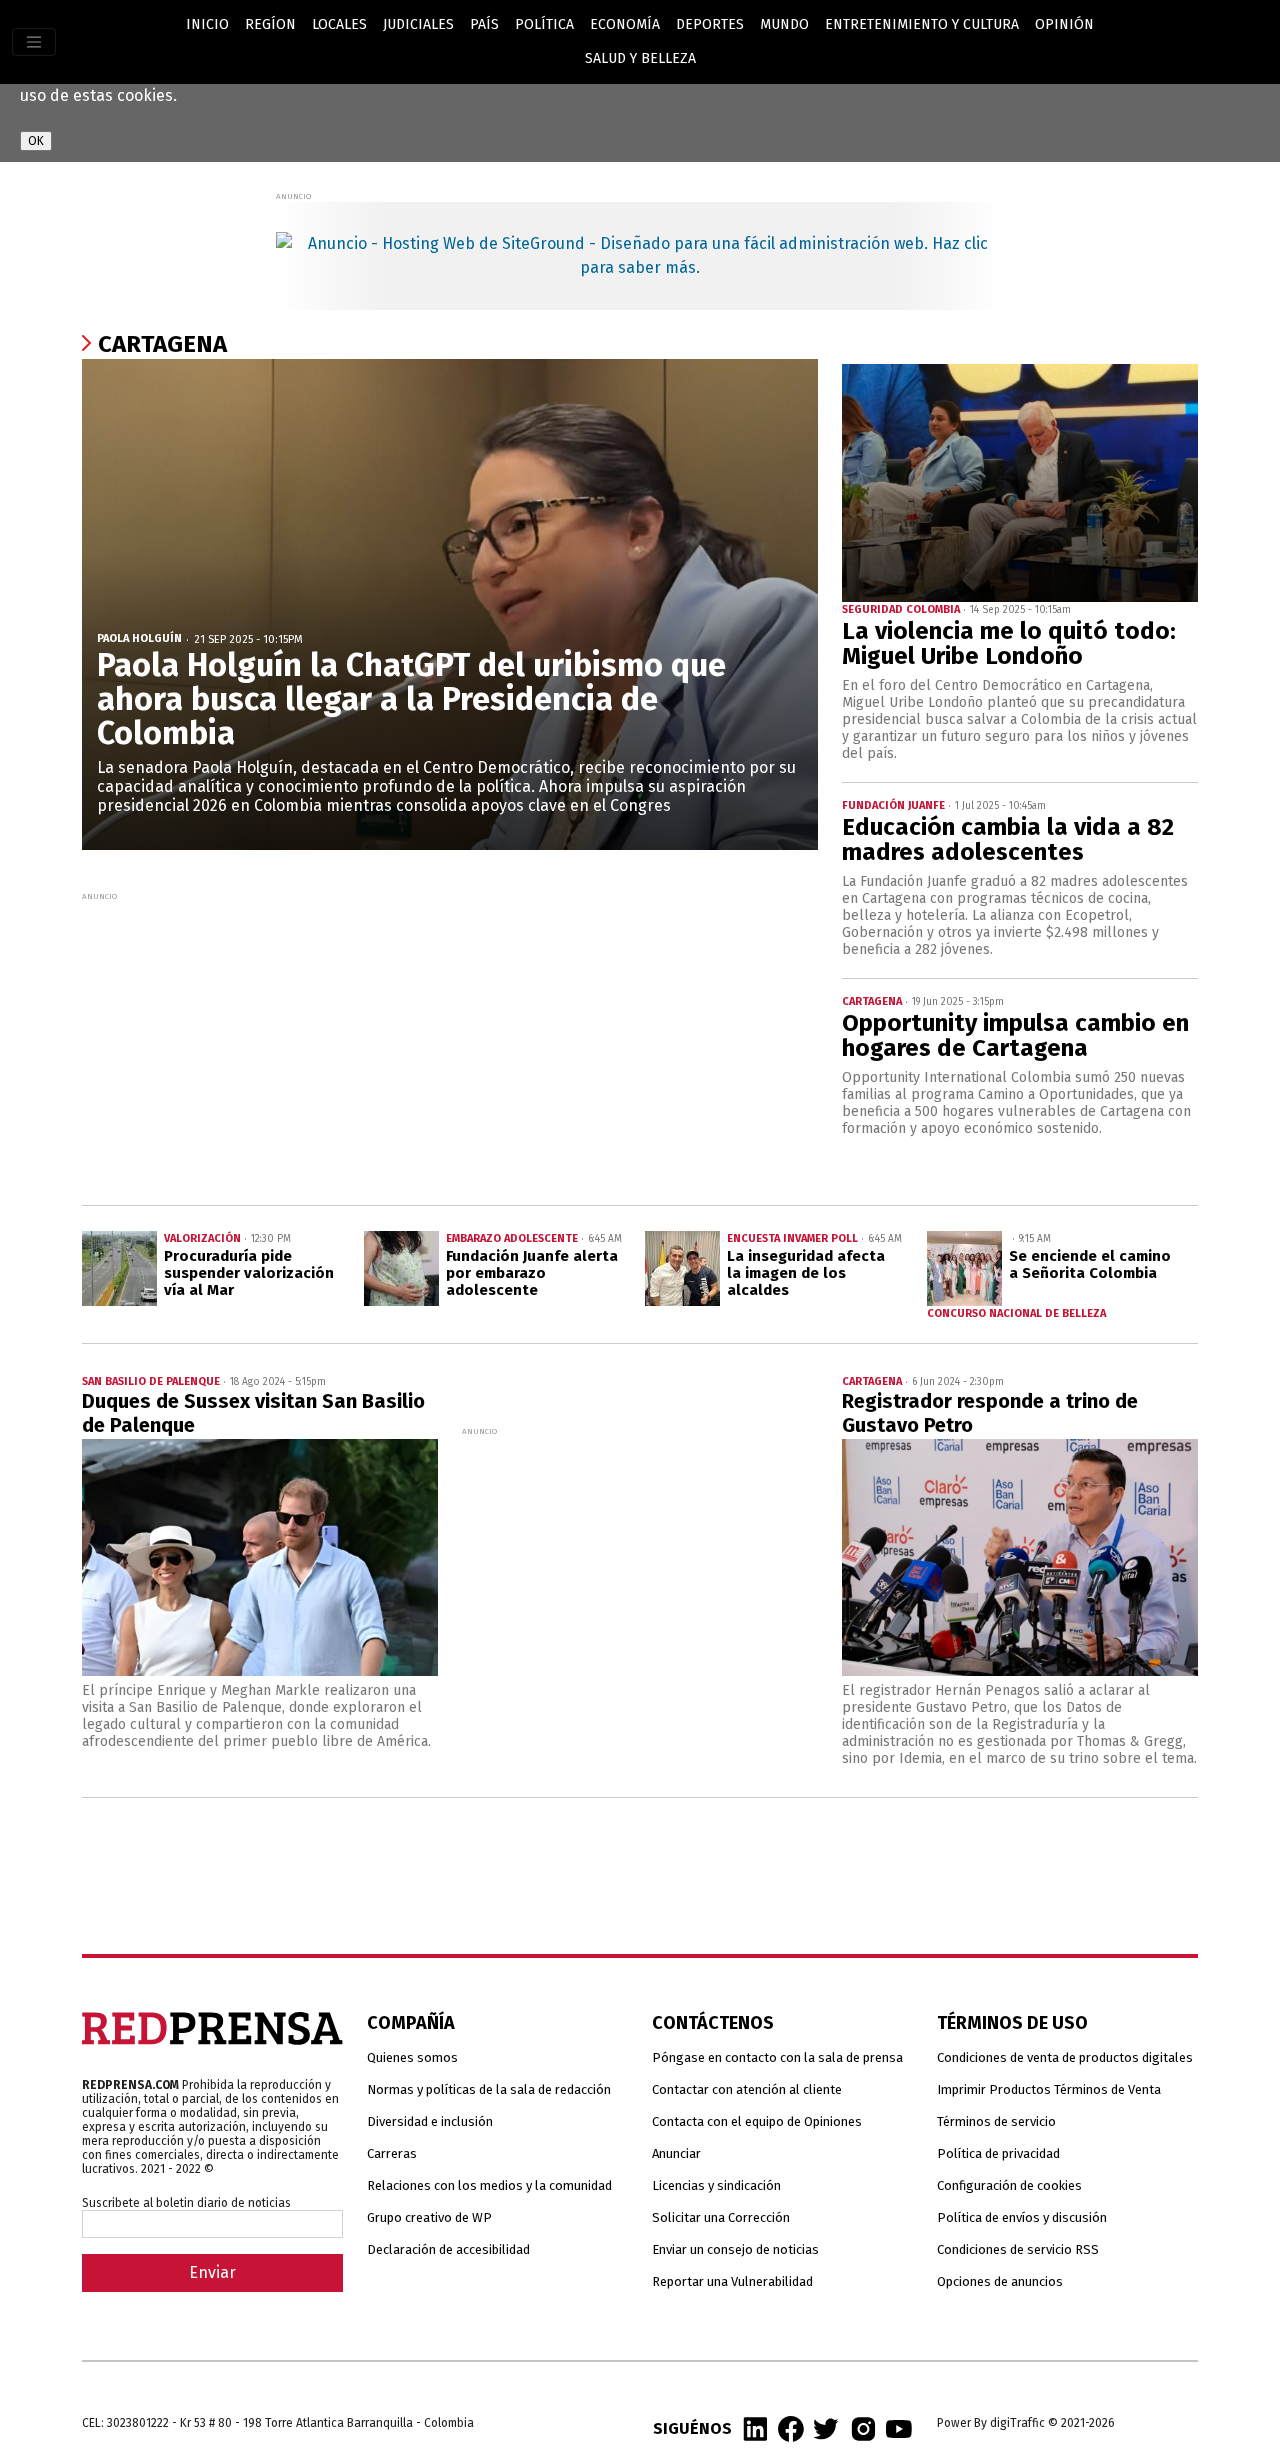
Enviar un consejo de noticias (735, 2249)
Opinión (1064, 24)
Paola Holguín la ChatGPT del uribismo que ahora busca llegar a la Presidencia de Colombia (411, 699)
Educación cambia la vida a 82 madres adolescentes (1008, 839)
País (484, 24)
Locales (339, 24)
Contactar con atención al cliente (747, 2089)
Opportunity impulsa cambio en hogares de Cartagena (1015, 1035)
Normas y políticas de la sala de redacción (489, 2089)
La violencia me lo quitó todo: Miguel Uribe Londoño (1009, 643)
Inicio (207, 24)
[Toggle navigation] (34, 42)
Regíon (270, 24)
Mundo (784, 24)
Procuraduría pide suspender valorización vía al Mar (249, 1273)
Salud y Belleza (640, 58)
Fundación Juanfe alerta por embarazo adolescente (532, 1273)
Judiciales (418, 24)
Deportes (710, 24)
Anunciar (676, 2153)
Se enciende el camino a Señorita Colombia (1090, 1264)
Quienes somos (412, 2057)
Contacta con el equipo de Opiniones (757, 2121)
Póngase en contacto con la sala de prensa (777, 2057)
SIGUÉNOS (692, 2428)
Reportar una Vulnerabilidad (732, 2281)
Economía (625, 24)
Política (544, 24)
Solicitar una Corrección (721, 2217)
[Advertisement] (450, 1045)
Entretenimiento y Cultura (922, 24)
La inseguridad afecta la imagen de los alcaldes (806, 1273)
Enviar (212, 2272)
